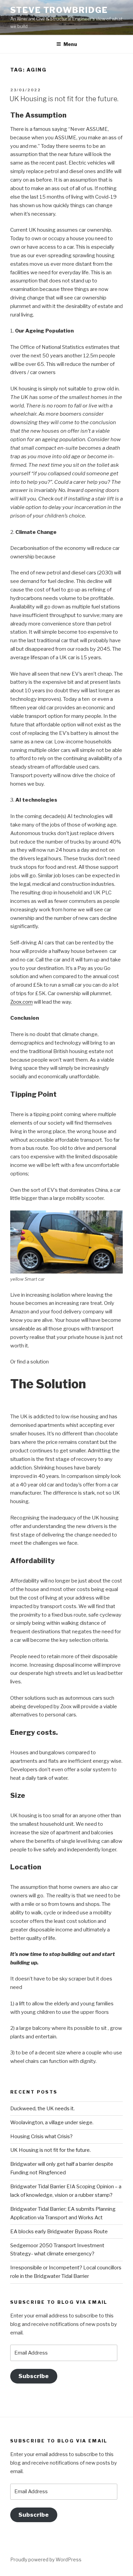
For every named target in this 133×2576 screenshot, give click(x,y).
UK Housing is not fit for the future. (64, 99)
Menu (70, 44)
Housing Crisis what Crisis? (41, 2137)
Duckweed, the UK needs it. (42, 2109)
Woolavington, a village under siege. (52, 2123)
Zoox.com (21, 1002)
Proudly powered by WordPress (46, 2559)
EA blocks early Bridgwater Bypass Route (59, 2232)
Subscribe (34, 2376)
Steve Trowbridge (59, 10)
